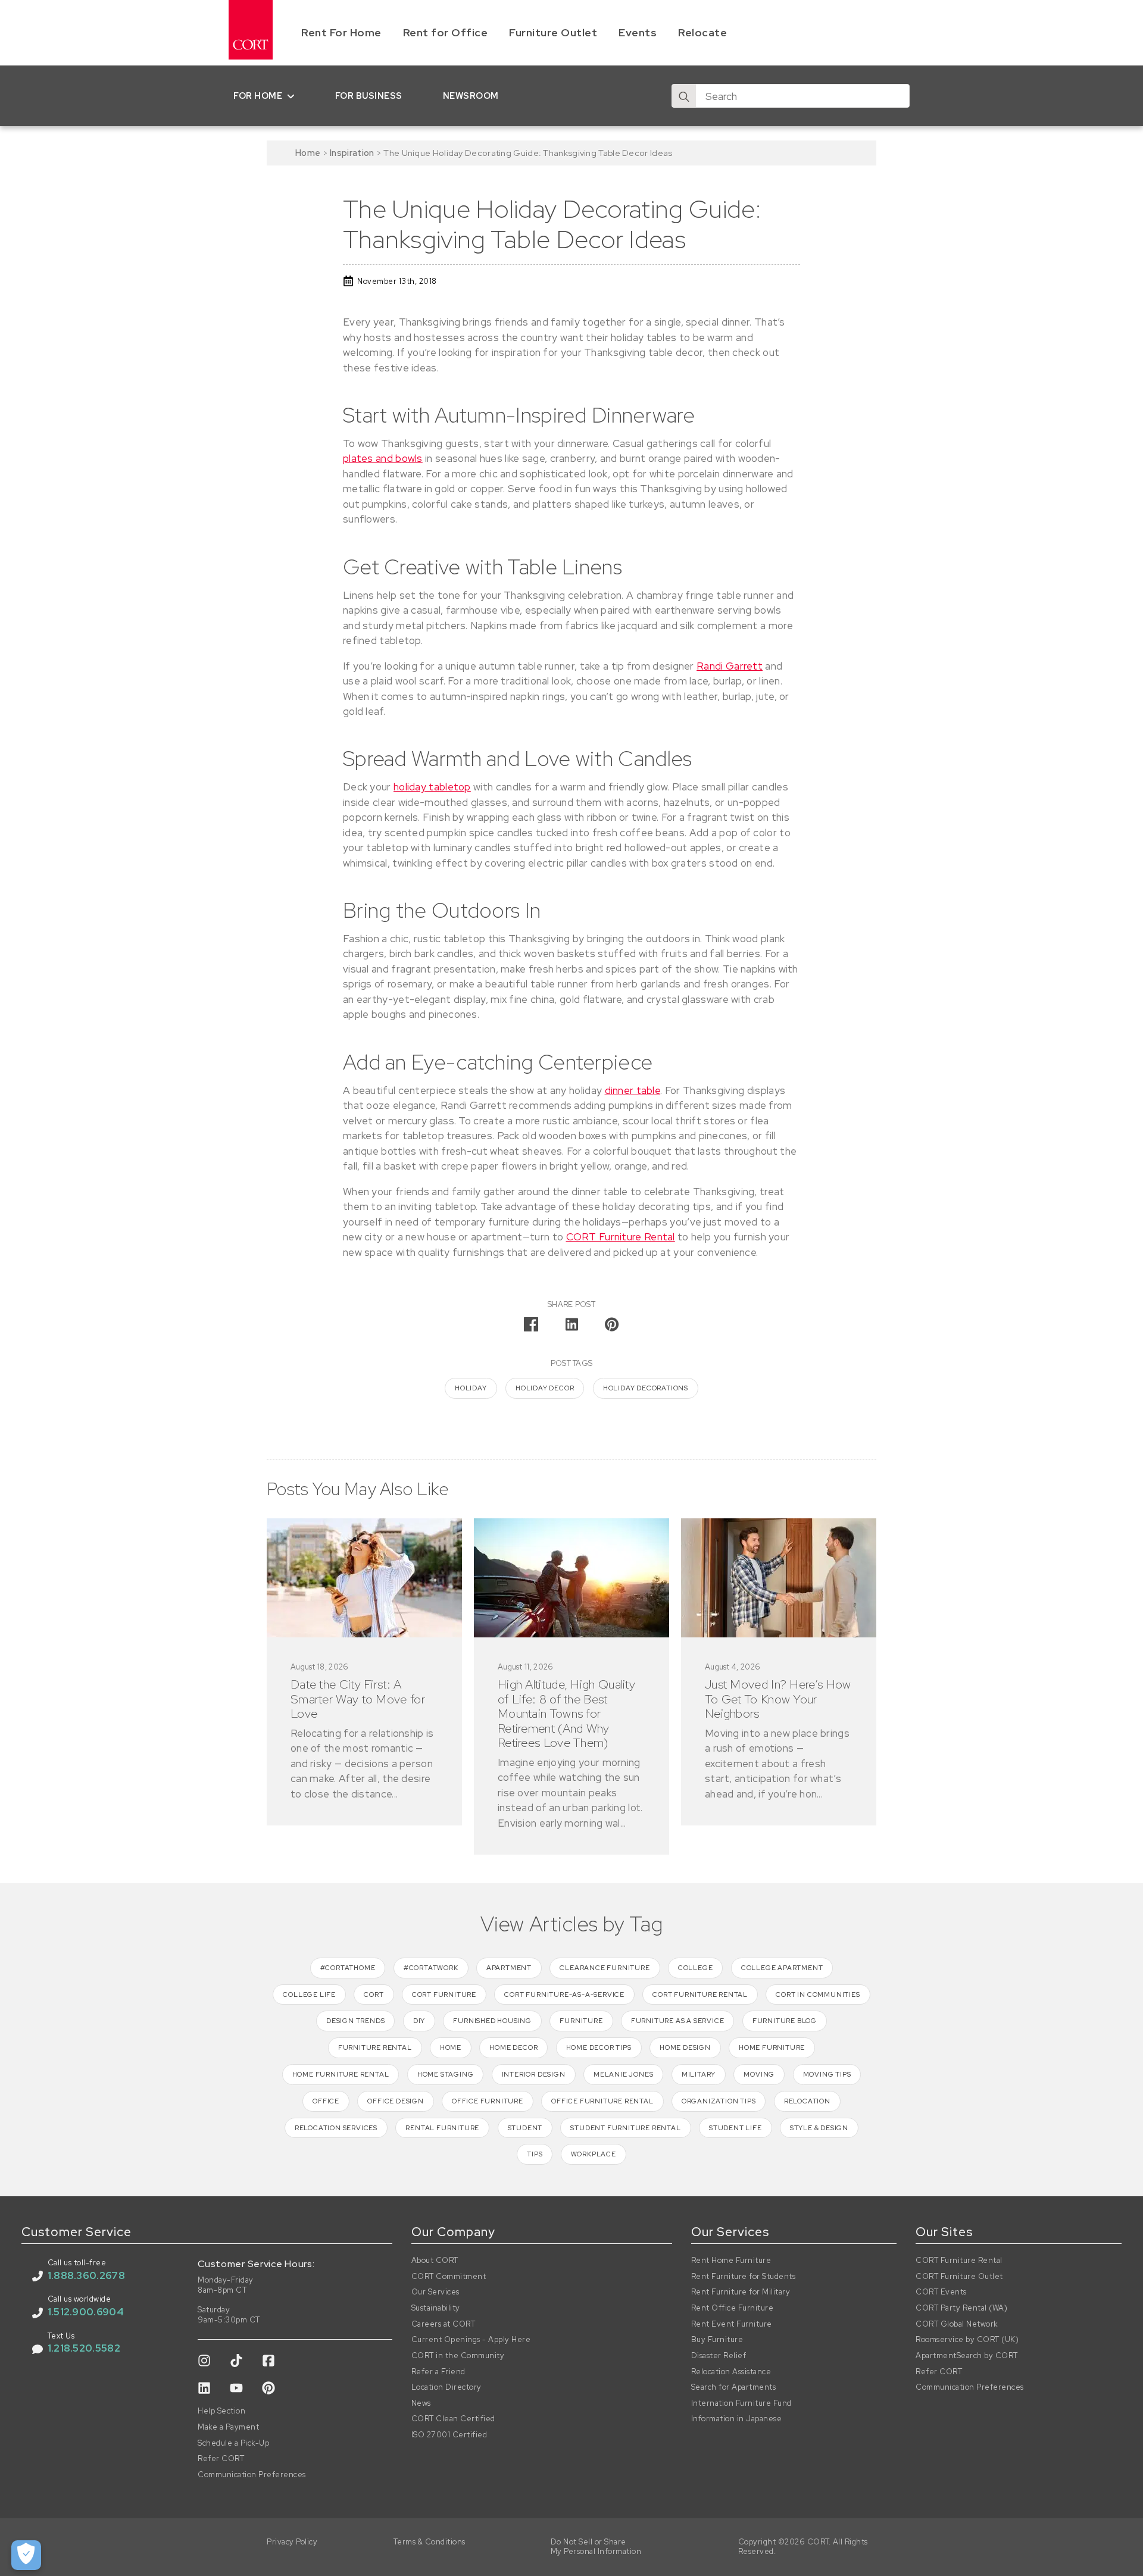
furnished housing (492, 2021)
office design (395, 2101)
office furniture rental (602, 2101)
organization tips (719, 2101)
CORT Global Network (957, 2324)
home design (685, 2047)
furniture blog (785, 2021)
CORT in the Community (458, 2356)
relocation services (336, 2128)
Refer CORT (221, 2459)
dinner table (633, 1090)
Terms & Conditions (430, 2542)
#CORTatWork (431, 1968)
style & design (819, 2128)
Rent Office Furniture (733, 2308)
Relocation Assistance (731, 2372)
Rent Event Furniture (732, 2324)
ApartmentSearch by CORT (967, 2356)
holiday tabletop (432, 787)
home (451, 2047)
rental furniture (442, 2128)
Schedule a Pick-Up (233, 2443)
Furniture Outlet (553, 32)
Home (308, 153)
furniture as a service (678, 2021)
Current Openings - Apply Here (471, 2340)
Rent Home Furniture (731, 2261)
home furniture (772, 2047)
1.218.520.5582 (84, 2348)
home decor (513, 2047)
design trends (355, 2021)
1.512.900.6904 (86, 2312)
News (421, 2403)
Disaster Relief (719, 2356)
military (699, 2074)
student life (736, 2128)
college (696, 1968)
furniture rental (375, 2047)
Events (638, 32)
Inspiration (352, 153)
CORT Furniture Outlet (959, 2277)
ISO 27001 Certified (449, 2435)
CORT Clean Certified (453, 2419)
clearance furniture (605, 1968)
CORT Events (941, 2292)
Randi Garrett (730, 666)
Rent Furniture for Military (741, 2292)
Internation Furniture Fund (741, 2403)
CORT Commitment (449, 2277)
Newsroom (471, 96)
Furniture (581, 2021)
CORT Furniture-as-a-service (564, 1994)
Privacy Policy (292, 2542)
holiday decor (545, 1388)
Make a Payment (228, 2427)
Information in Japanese (737, 2419)
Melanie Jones (623, 2074)
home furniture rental (341, 2074)
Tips (535, 2154)
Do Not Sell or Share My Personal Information (596, 2547)
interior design (534, 2074)
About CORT (435, 2261)
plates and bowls (383, 458)
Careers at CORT (444, 2324)
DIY (419, 2021)
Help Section (221, 2411)
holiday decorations (646, 1388)
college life (309, 1994)
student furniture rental (625, 2128)
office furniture (488, 2101)
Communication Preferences (252, 2475)
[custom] (204, 2361)
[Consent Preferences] (26, 2555)
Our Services (435, 2292)
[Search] (684, 96)
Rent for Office (446, 32)
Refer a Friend (438, 2372)
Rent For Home (341, 32)
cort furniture (444, 1994)
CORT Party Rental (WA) (961, 2308)
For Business (369, 96)
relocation (807, 2101)
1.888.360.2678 (86, 2275)
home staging (446, 2074)
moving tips (827, 2074)
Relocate (702, 32)
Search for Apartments (734, 2387)
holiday (471, 1388)
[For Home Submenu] (293, 96)
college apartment (782, 1968)
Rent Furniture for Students (744, 2277)
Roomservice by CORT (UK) (967, 2340)
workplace (594, 2154)
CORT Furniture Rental (621, 1237)
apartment (509, 1968)
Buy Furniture (717, 2340)
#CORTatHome (348, 1968)
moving (759, 2074)
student (525, 2128)
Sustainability (436, 2308)
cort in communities (818, 1994)
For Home (258, 96)
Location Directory (446, 2387)
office (326, 2101)
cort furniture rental (700, 1994)
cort (374, 1994)
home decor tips (599, 2047)
